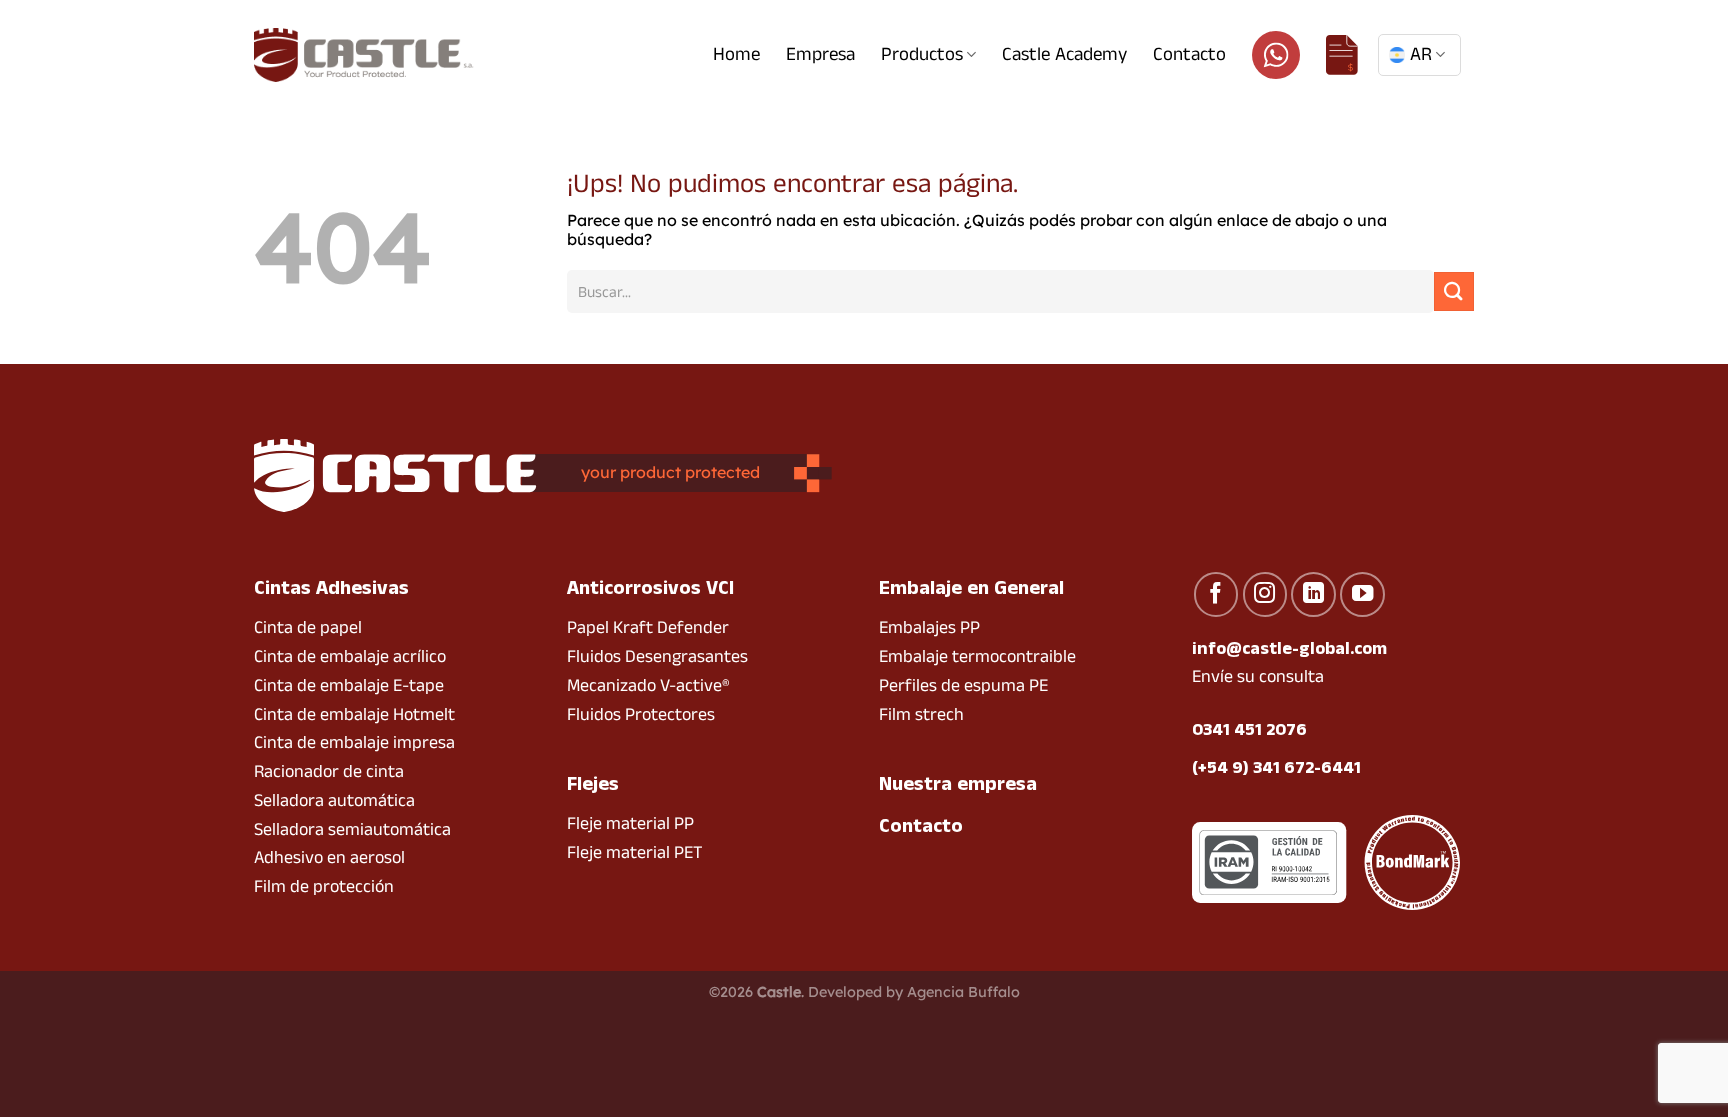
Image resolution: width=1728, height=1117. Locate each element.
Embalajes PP (929, 627)
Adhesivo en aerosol (329, 857)
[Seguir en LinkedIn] (1313, 594)
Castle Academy (1064, 54)
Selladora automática (334, 800)
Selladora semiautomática (352, 829)
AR (1421, 54)
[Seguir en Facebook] (1216, 594)
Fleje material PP (630, 823)
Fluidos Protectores (641, 714)
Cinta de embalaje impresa (354, 742)
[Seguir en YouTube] (1362, 594)
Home (736, 54)
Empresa (820, 54)
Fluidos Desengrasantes (657, 656)
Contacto (1189, 54)
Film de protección (324, 886)
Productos (922, 54)
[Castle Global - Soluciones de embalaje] (364, 54)
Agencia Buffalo (963, 992)
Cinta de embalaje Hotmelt (354, 714)
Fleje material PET (635, 852)
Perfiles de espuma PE (963, 685)
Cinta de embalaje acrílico (350, 656)
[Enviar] (1454, 291)
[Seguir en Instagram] (1265, 594)
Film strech (921, 714)
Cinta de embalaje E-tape (349, 685)
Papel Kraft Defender (648, 627)
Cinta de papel (308, 627)
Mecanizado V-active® (648, 685)
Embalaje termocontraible (977, 656)
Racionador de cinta (329, 771)
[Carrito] (1342, 55)
